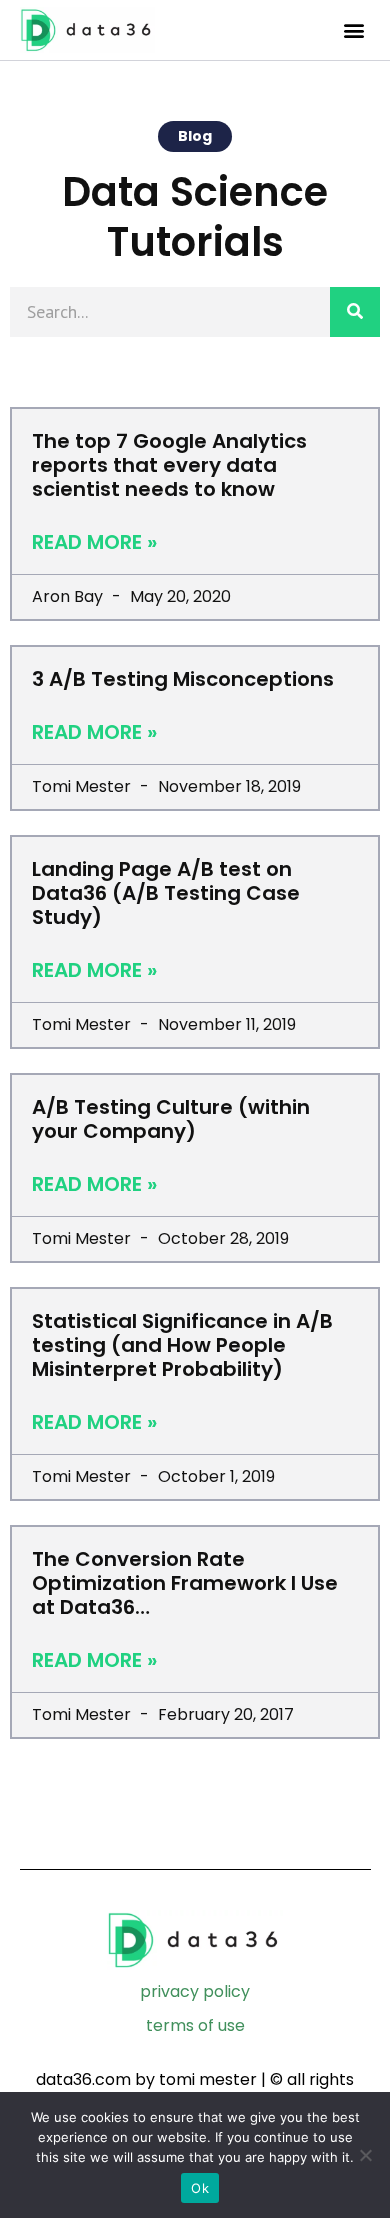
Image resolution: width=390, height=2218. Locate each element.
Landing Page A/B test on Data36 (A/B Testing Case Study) (166, 893)
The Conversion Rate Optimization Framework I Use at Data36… (185, 1583)
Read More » (94, 542)
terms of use (195, 2025)
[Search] (355, 312)
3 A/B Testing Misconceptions (183, 679)
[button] (353, 30)
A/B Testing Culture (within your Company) (171, 1119)
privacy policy (195, 1991)
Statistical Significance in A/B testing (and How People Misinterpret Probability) (182, 1345)
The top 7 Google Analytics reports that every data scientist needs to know (169, 465)
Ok (200, 2188)
